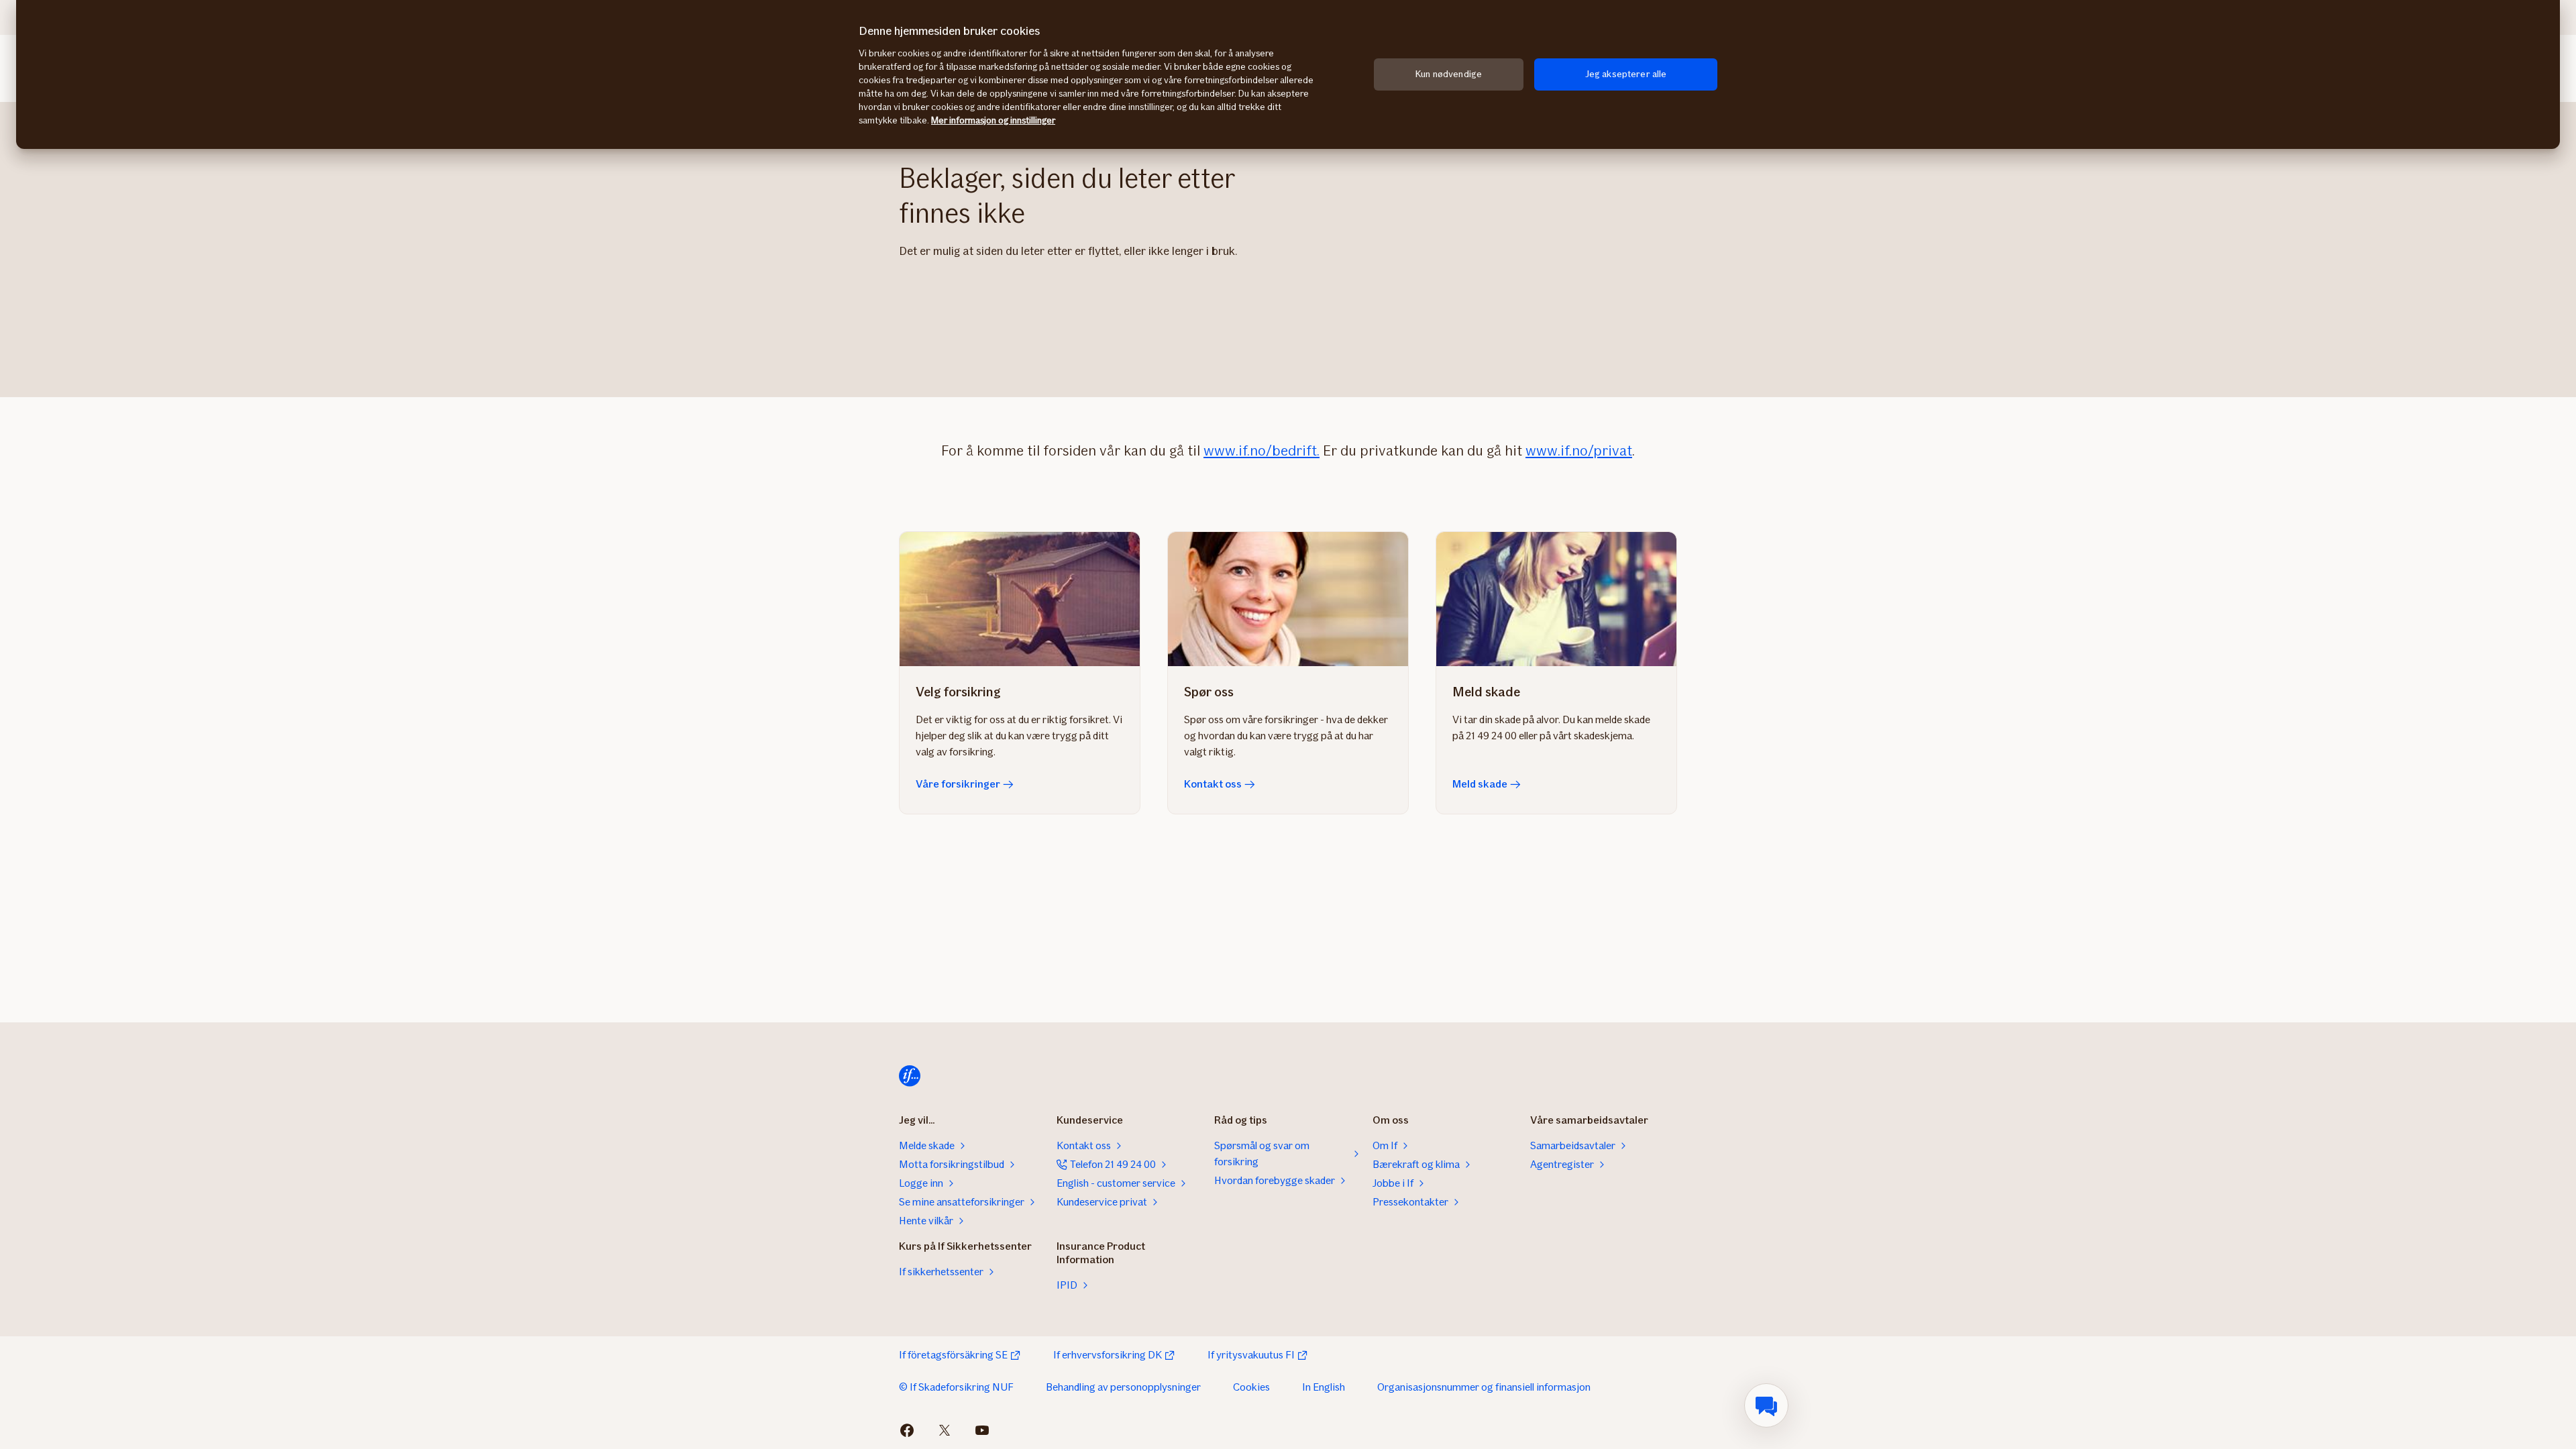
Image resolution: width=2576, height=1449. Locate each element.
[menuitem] (1766, 1405)
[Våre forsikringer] (1020, 599)
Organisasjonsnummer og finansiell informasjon (1484, 1387)
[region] (1288, 74)
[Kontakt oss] (1288, 599)
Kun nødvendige (1449, 74)
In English (1324, 1387)
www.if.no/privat (1579, 450)
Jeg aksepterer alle (1626, 74)
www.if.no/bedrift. (1262, 450)
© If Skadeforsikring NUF (956, 1387)
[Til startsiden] (910, 1076)
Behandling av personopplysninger (1123, 1387)
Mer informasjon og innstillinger (993, 120)
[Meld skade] (1556, 599)
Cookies (1251, 1387)
